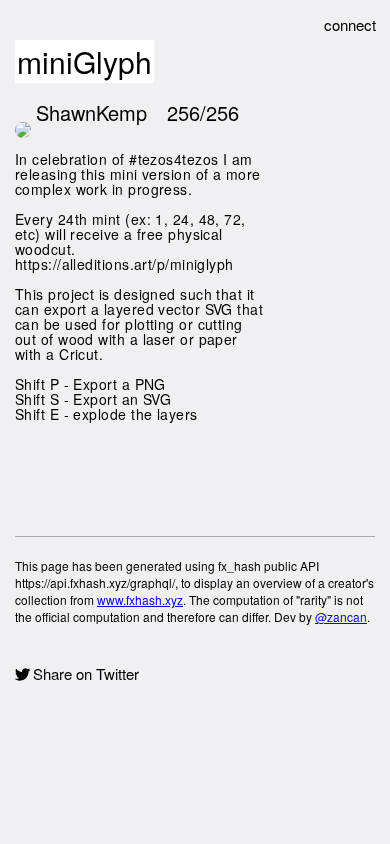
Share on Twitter (86, 674)
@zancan (341, 616)
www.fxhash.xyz (140, 599)
